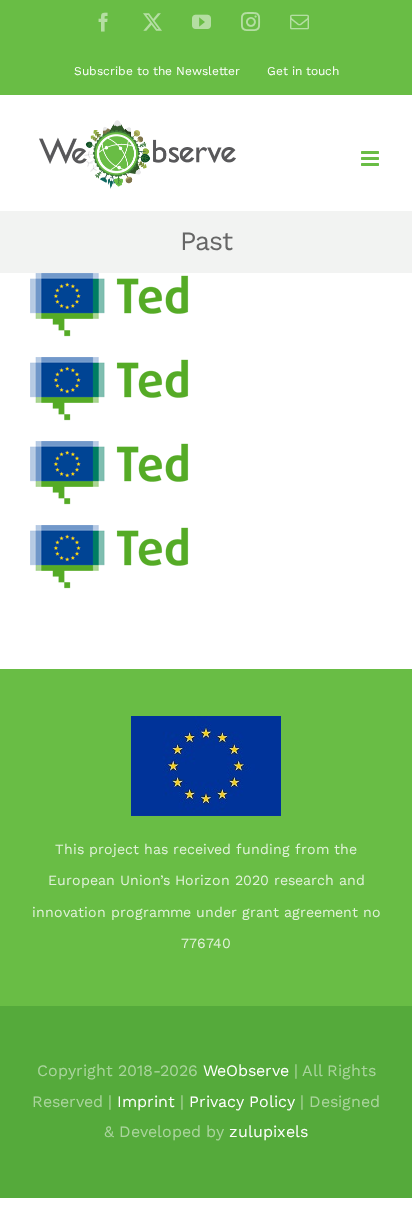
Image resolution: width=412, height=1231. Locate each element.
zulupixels (268, 1131)
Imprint (146, 1101)
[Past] (113, 305)
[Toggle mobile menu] (371, 158)
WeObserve (246, 1070)
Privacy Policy (242, 1101)
